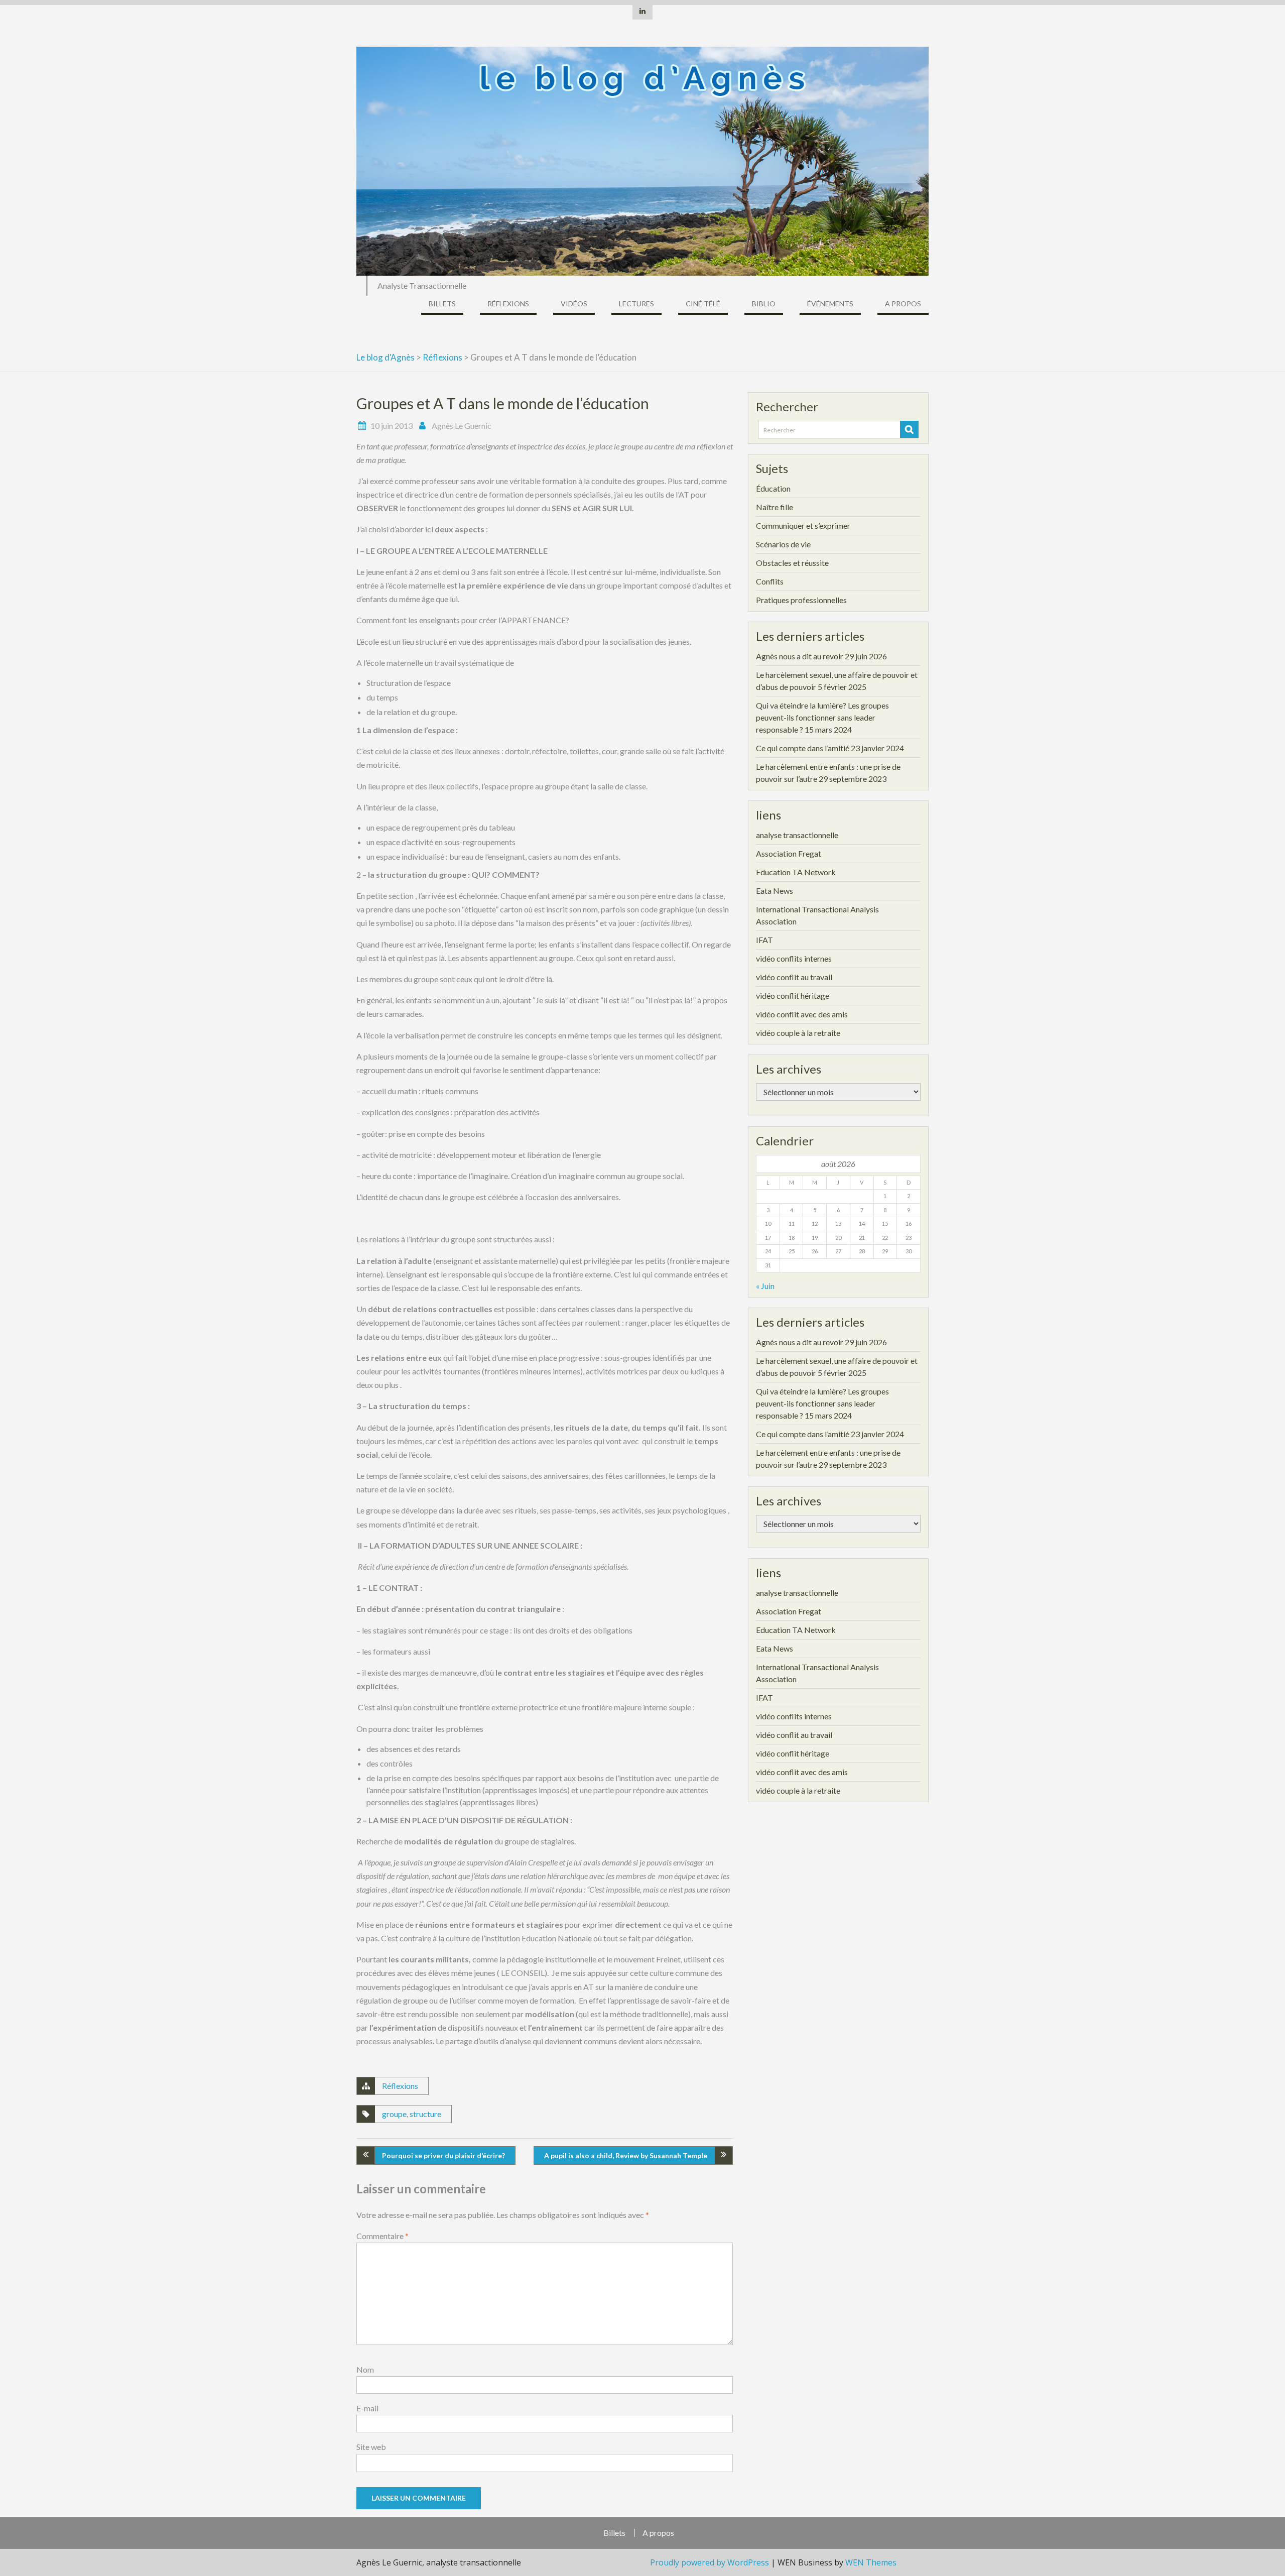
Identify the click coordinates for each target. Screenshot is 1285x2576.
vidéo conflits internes (794, 958)
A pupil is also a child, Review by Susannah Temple (626, 2155)
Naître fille (775, 507)
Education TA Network (796, 872)
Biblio (764, 304)
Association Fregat (789, 853)
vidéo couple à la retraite (798, 1033)
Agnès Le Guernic (462, 426)
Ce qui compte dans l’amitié (803, 748)
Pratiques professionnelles (801, 600)
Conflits (770, 581)
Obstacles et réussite (792, 563)
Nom (365, 2369)
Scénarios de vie (783, 544)
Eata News (775, 891)
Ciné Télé (703, 304)
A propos (903, 304)
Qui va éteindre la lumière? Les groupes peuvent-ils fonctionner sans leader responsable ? (822, 717)
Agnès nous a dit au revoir (800, 656)
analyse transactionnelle (797, 835)
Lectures (636, 304)
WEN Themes (871, 2562)
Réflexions (508, 304)
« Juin (765, 1286)
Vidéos (574, 304)
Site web (371, 2447)
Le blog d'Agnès (385, 357)
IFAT (764, 940)
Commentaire (382, 2236)
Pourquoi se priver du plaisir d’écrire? (443, 2155)
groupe (394, 2114)
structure (425, 2114)
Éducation (773, 488)
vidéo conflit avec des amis (802, 1014)
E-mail (367, 2408)
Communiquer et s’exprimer (803, 525)
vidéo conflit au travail (794, 977)
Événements (830, 304)
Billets (442, 304)
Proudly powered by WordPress (710, 2562)
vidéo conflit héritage (793, 996)
